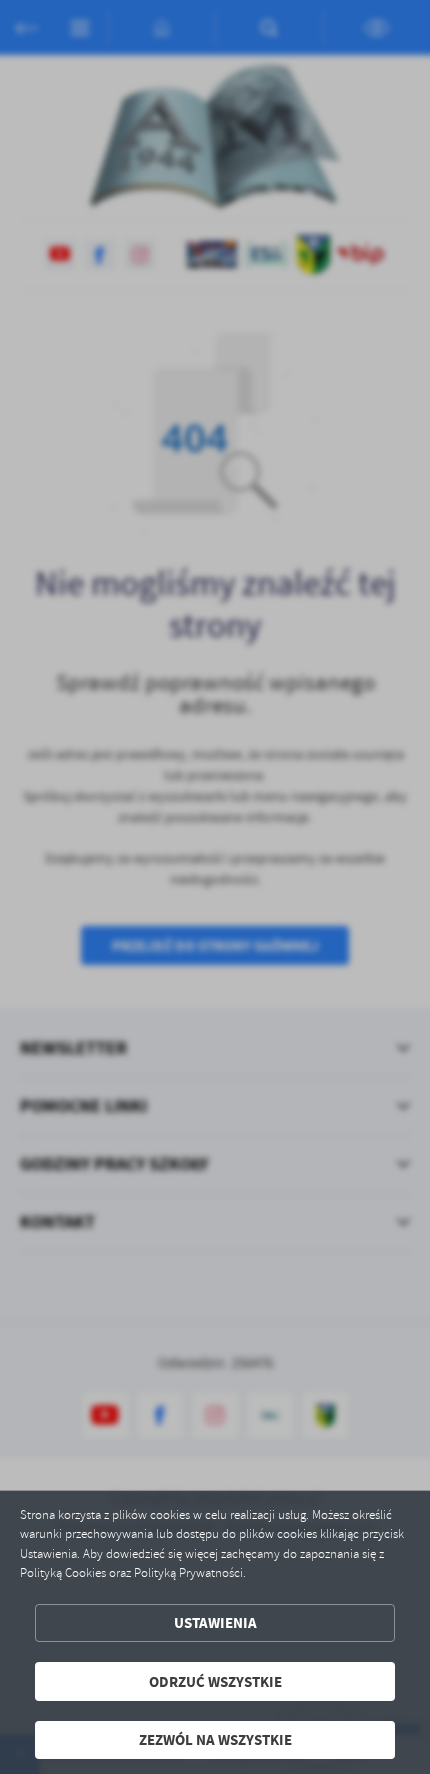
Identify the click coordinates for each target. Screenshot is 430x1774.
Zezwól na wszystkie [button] (215, 1739)
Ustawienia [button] (215, 1622)
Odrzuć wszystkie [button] (215, 1681)
